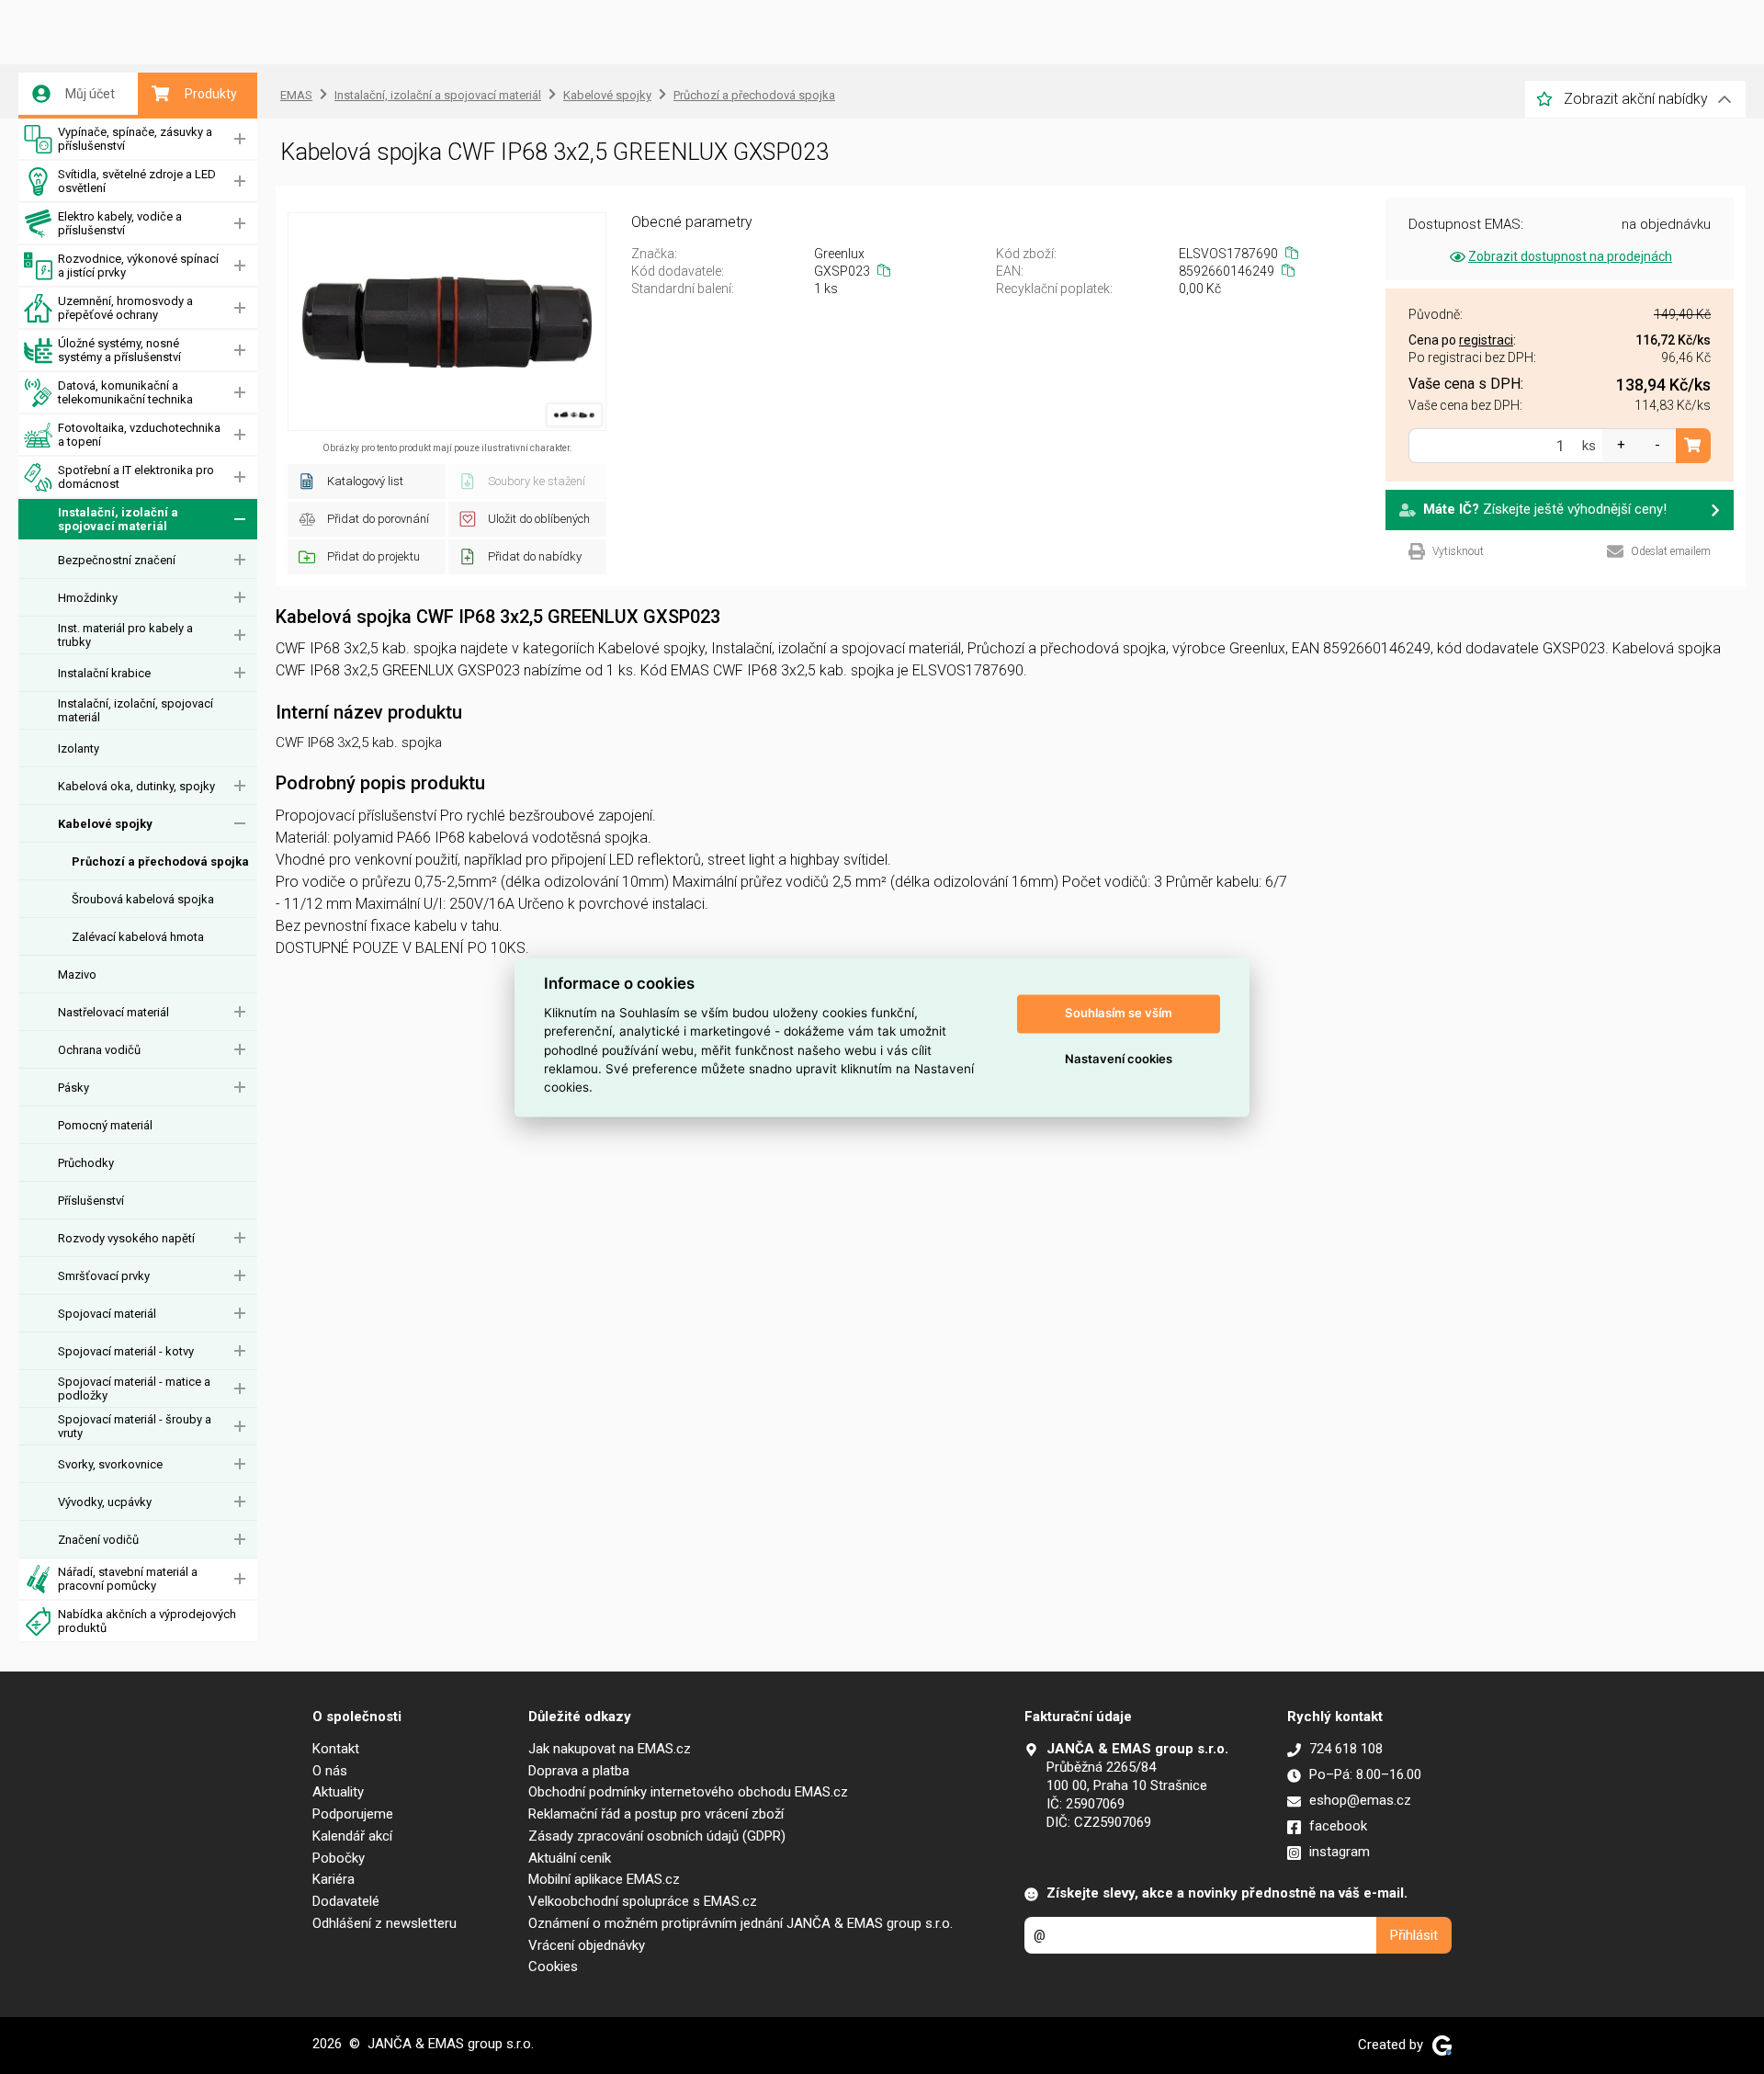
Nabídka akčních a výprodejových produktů (147, 1621)
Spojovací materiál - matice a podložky (134, 1388)
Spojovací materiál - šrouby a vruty (135, 1426)
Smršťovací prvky (104, 1276)
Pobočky (339, 1858)
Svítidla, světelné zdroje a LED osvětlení (137, 181)
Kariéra (334, 1879)
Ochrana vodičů (99, 1050)
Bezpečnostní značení (117, 560)
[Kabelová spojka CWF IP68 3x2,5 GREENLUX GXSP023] (447, 322)
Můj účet (90, 94)
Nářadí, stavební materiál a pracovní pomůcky (128, 1579)
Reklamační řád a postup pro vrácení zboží (656, 1814)
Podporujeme (353, 1814)
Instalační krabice (104, 673)
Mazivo (77, 975)
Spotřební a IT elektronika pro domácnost (136, 477)
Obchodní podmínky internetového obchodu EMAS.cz (688, 1792)
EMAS (296, 95)
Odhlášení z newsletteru (384, 1923)
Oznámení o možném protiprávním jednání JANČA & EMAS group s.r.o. (741, 1923)
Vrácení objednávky (587, 1945)
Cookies (553, 1966)
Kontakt (336, 1749)
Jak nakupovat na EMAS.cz (610, 1749)
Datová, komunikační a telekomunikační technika (125, 392)
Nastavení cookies (1119, 1060)
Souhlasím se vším (1119, 1014)
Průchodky (86, 1163)
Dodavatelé (346, 1901)
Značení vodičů (98, 1540)
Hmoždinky (88, 598)
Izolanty (79, 748)
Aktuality (338, 1792)
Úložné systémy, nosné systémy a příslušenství (119, 350)
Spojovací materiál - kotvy (126, 1351)
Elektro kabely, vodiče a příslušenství (120, 223)
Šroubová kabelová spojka (143, 899)
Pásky (73, 1088)
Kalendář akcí (352, 1836)
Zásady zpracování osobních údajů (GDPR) (657, 1836)
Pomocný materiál (105, 1125)
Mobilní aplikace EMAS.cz (604, 1879)
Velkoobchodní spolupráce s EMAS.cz (643, 1901)
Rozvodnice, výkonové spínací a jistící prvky (138, 266)
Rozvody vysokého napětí (126, 1238)
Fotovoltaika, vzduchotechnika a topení (139, 435)
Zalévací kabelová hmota (138, 937)
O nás (330, 1771)
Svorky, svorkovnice (110, 1464)
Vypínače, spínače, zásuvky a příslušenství (135, 139)
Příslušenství (91, 1201)
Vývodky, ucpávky (105, 1502)
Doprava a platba (579, 1771)
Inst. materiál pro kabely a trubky (125, 635)
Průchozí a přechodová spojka (160, 861)
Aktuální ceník (570, 1858)
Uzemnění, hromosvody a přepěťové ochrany (125, 308)
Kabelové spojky (105, 824)
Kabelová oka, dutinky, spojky (136, 786)
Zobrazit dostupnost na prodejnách (1570, 256)
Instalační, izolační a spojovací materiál (118, 519)
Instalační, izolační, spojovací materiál (136, 710)
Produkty (211, 94)
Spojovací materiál (107, 1314)
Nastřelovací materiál (113, 1012)
